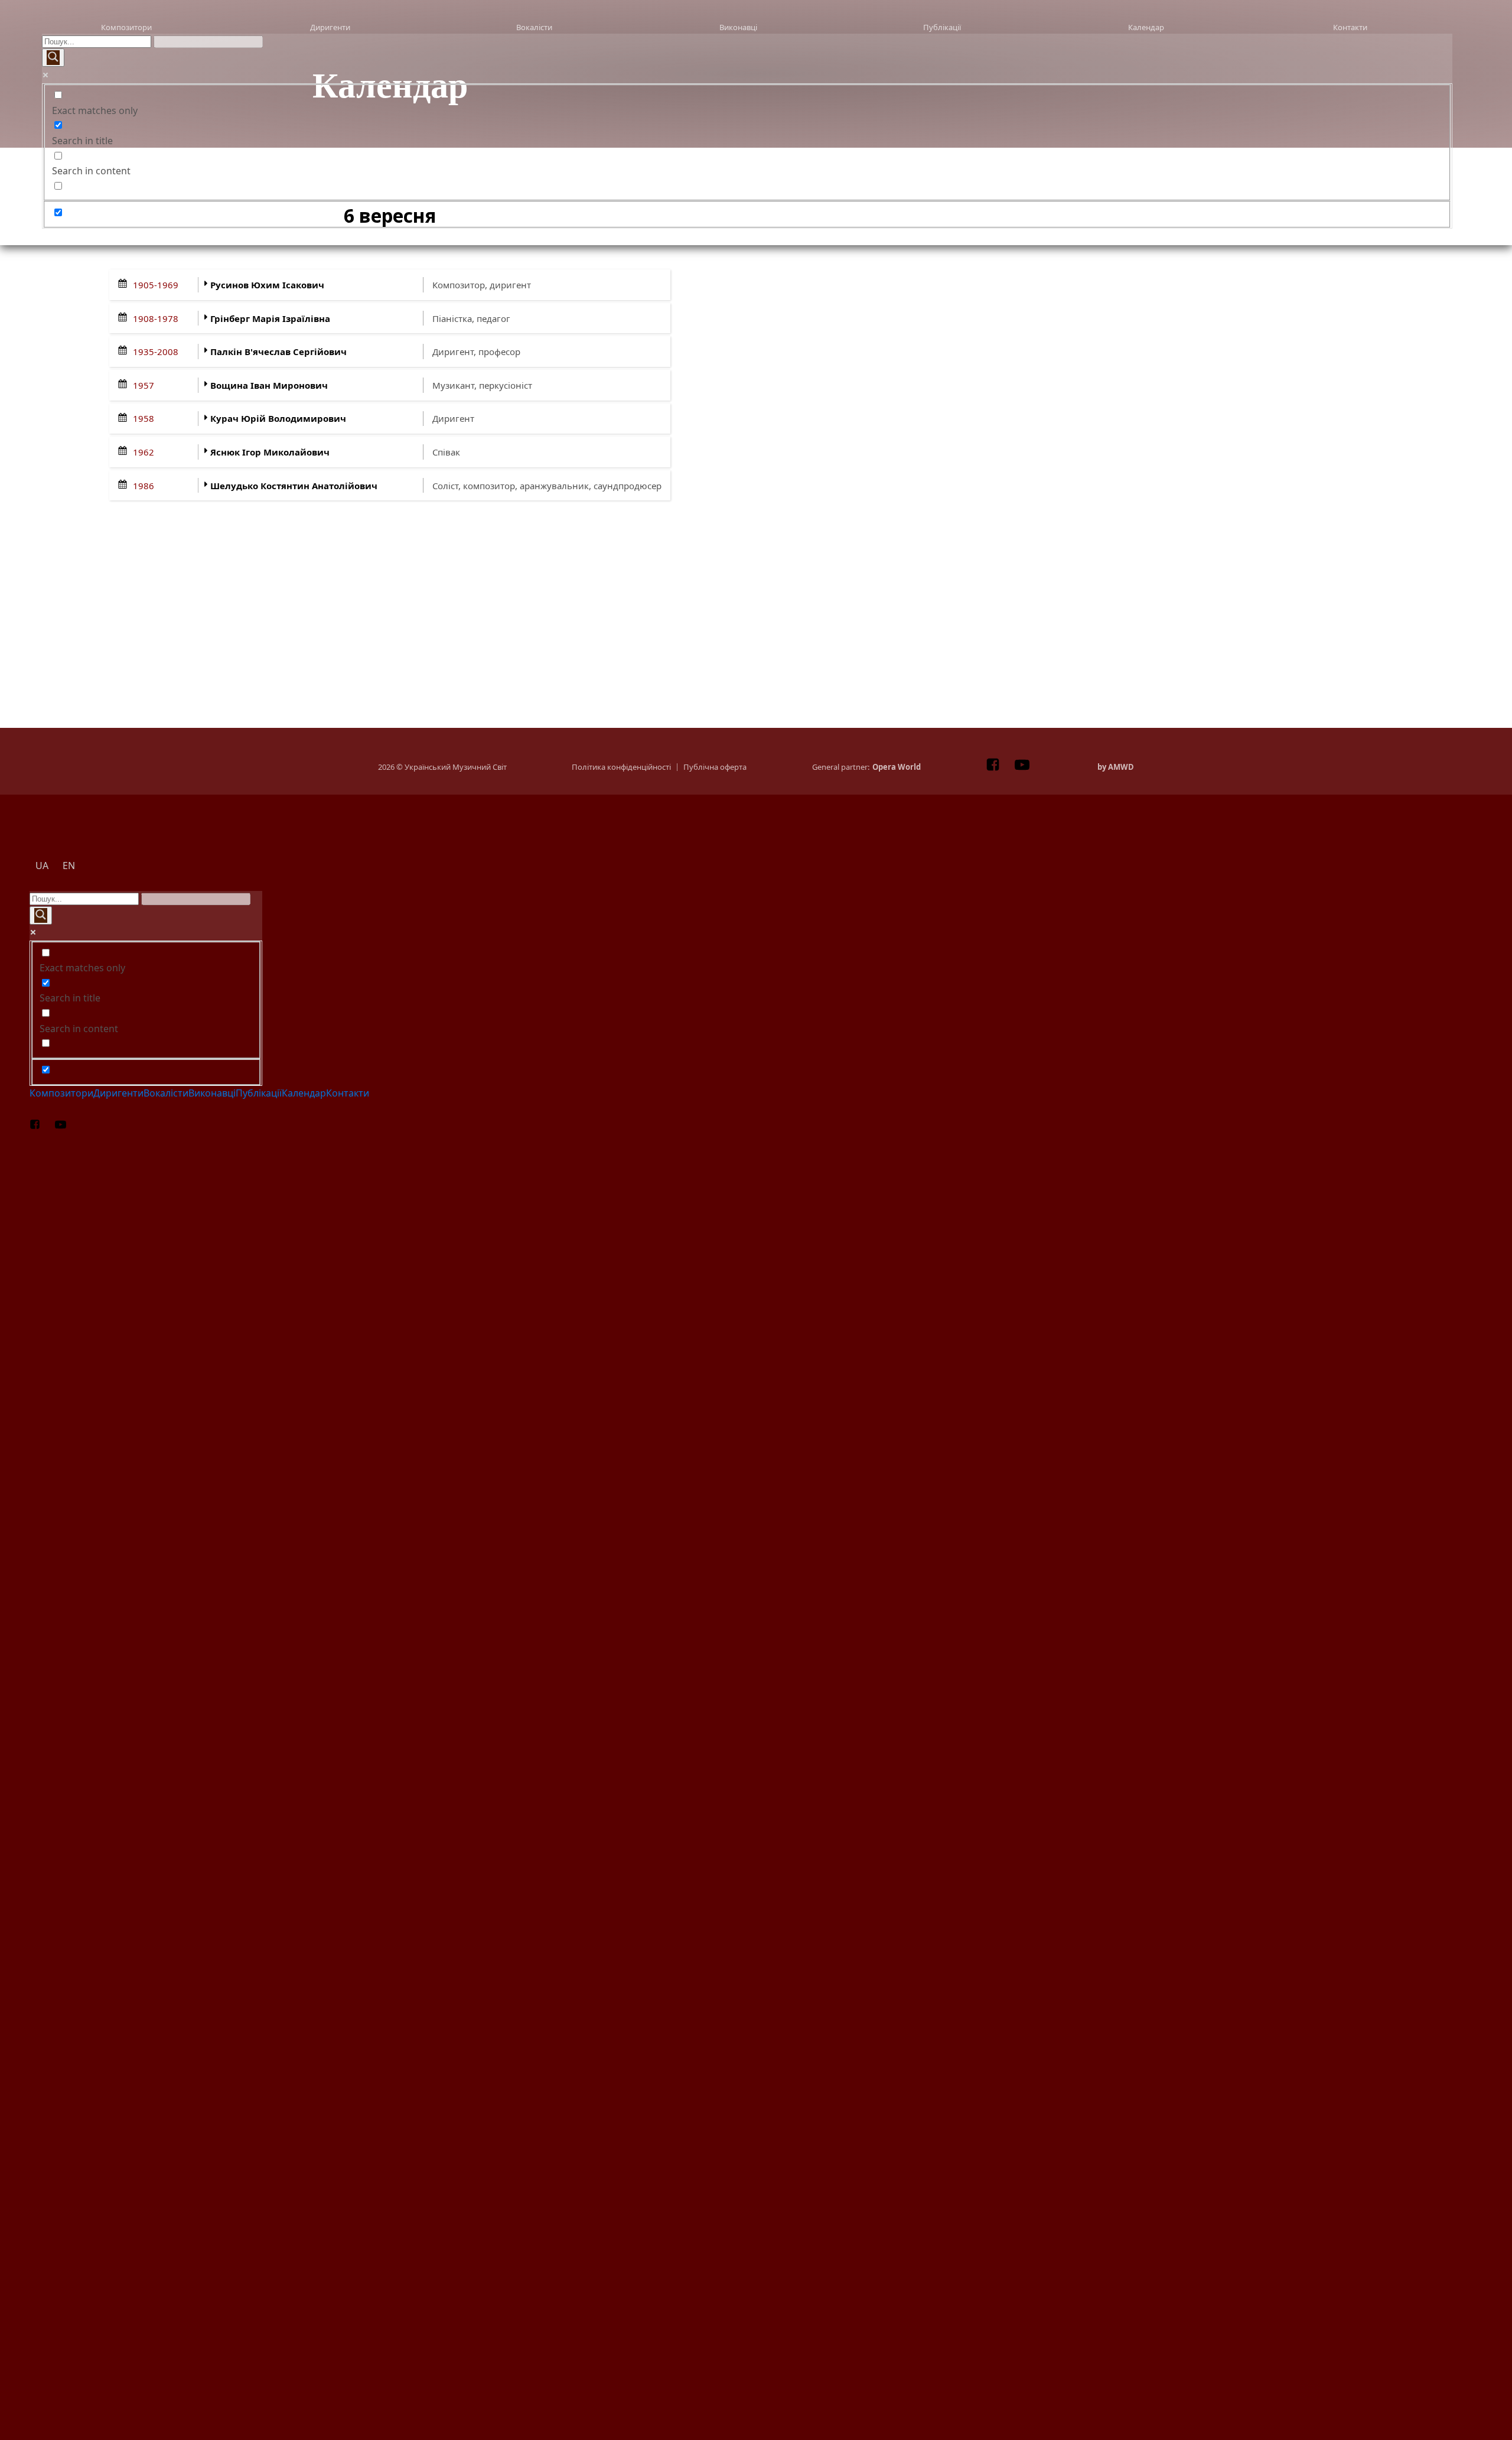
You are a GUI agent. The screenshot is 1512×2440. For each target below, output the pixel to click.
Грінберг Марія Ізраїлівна (270, 318)
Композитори (126, 27)
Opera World (897, 767)
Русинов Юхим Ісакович (267, 285)
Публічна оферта (715, 767)
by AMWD (1116, 767)
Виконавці (738, 27)
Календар (1146, 27)
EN (779, 235)
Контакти (1350, 27)
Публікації (942, 27)
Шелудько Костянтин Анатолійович (294, 486)
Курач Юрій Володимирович (278, 418)
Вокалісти (534, 27)
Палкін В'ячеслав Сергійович (278, 352)
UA (74, 235)
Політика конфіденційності (621, 767)
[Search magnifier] (53, 58)
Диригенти (330, 27)
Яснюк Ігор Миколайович (270, 452)
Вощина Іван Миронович (269, 385)
